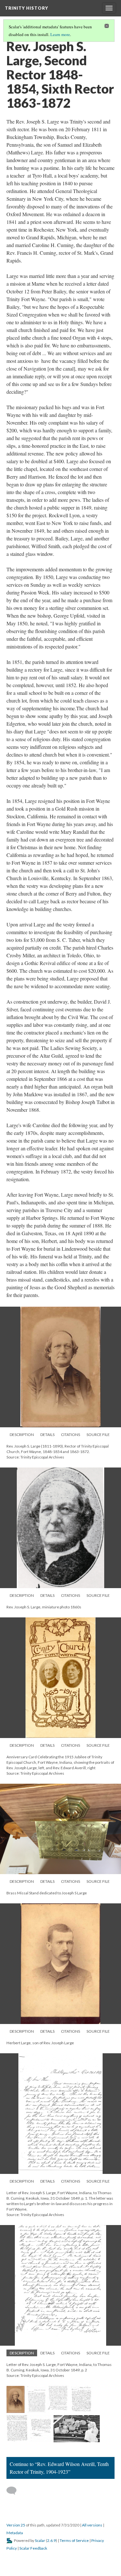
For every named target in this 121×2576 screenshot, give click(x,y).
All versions (92, 2525)
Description (22, 1435)
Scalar (40, 2540)
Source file (98, 1435)
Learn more (60, 34)
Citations (71, 1435)
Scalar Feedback (33, 2548)
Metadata (15, 2533)
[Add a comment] (14, 2491)
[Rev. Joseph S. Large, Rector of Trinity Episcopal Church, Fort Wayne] (15, 2399)
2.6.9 (51, 2540)
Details (47, 1435)
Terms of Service (74, 2540)
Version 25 (16, 2525)
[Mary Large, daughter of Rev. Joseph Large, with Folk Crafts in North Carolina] (77, 2429)
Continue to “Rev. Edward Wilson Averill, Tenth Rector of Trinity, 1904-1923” (59, 2468)
